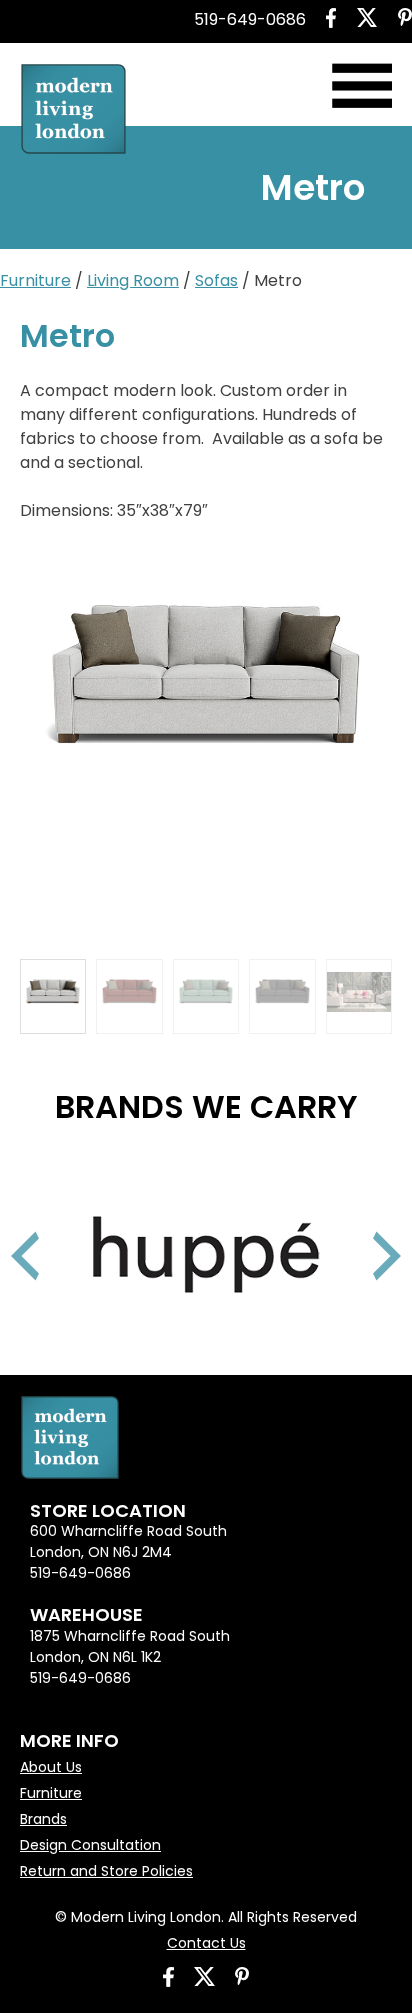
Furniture (35, 280)
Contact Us (206, 1943)
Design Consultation (90, 1845)
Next (362, 1231)
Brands (43, 1819)
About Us (51, 1767)
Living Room (133, 280)
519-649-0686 (250, 19)
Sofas (216, 280)
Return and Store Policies (106, 1871)
